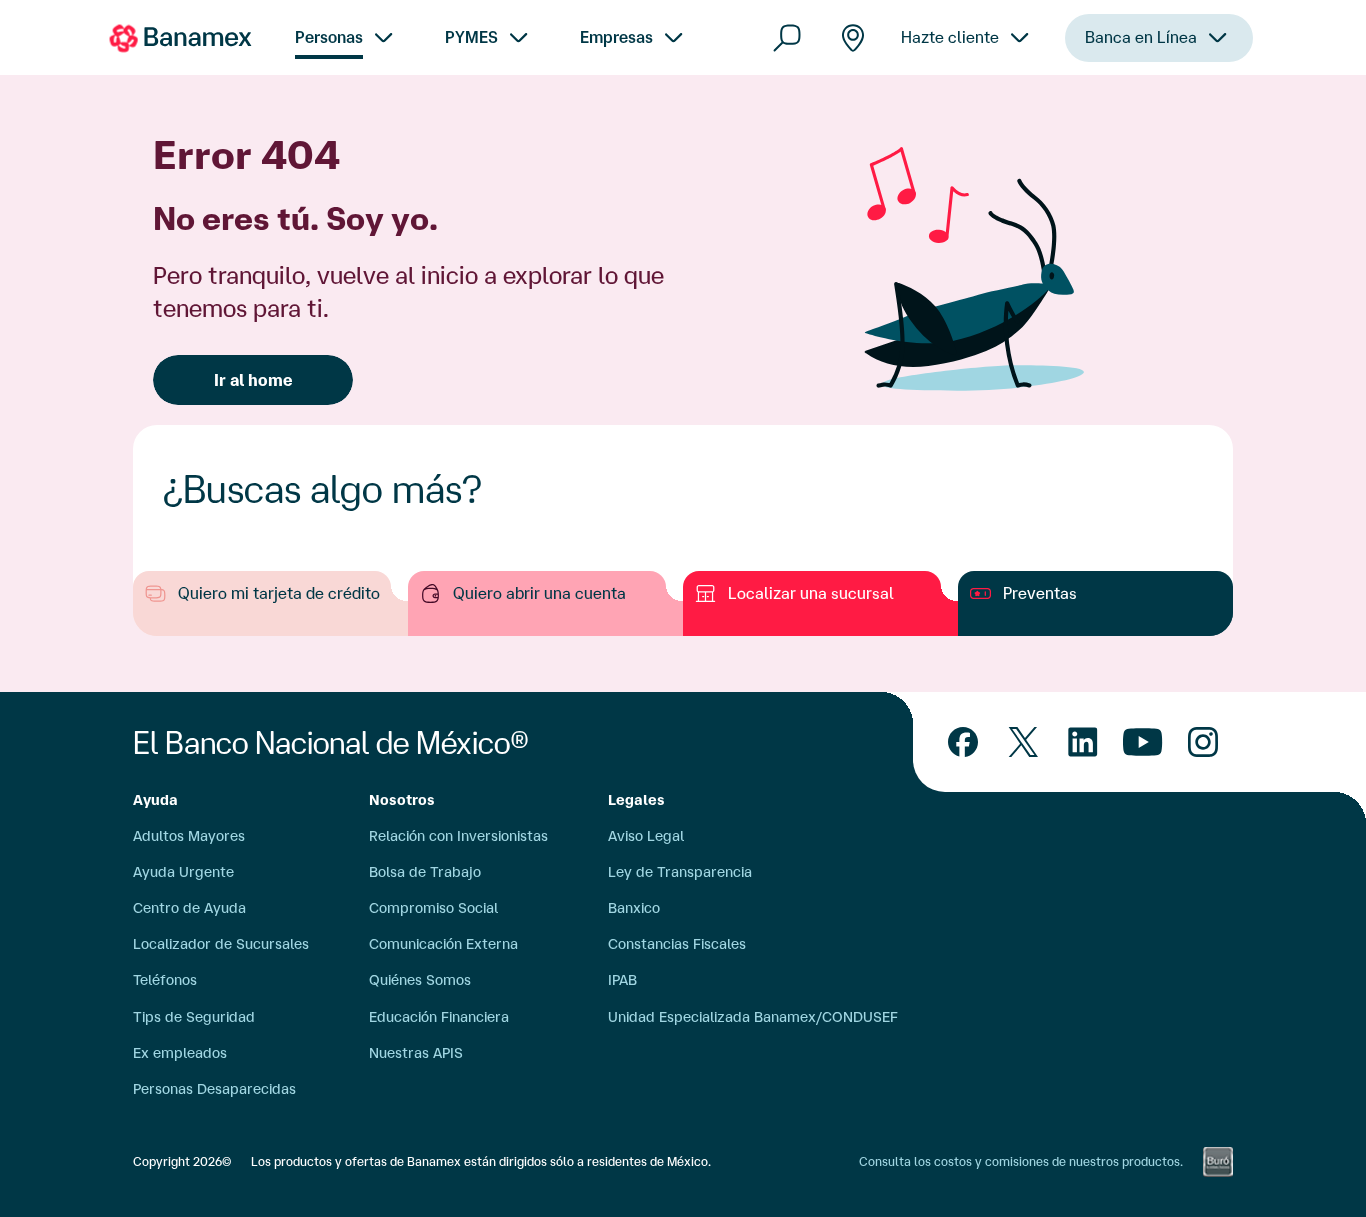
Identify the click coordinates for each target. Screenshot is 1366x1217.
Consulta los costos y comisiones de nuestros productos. (1021, 1161)
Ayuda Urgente (183, 872)
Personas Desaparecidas (214, 1089)
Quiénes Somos (420, 980)
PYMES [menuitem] (471, 37)
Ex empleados (180, 1053)
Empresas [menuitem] (616, 37)
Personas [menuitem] (329, 37)
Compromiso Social (433, 908)
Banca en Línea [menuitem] (1141, 37)
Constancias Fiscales (677, 944)
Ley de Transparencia (680, 872)
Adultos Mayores (189, 836)
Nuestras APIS (416, 1053)
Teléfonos (165, 980)
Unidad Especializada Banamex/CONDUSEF (753, 1017)
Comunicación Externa (443, 944)
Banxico (634, 908)
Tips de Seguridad (194, 1017)
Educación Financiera (439, 1017)
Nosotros (402, 800)
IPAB (622, 980)
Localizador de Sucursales (221, 944)
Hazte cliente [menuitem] (950, 37)
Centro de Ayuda (189, 908)
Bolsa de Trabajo (425, 872)
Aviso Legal (646, 836)
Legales (636, 800)
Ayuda (155, 800)
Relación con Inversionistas (458, 836)
